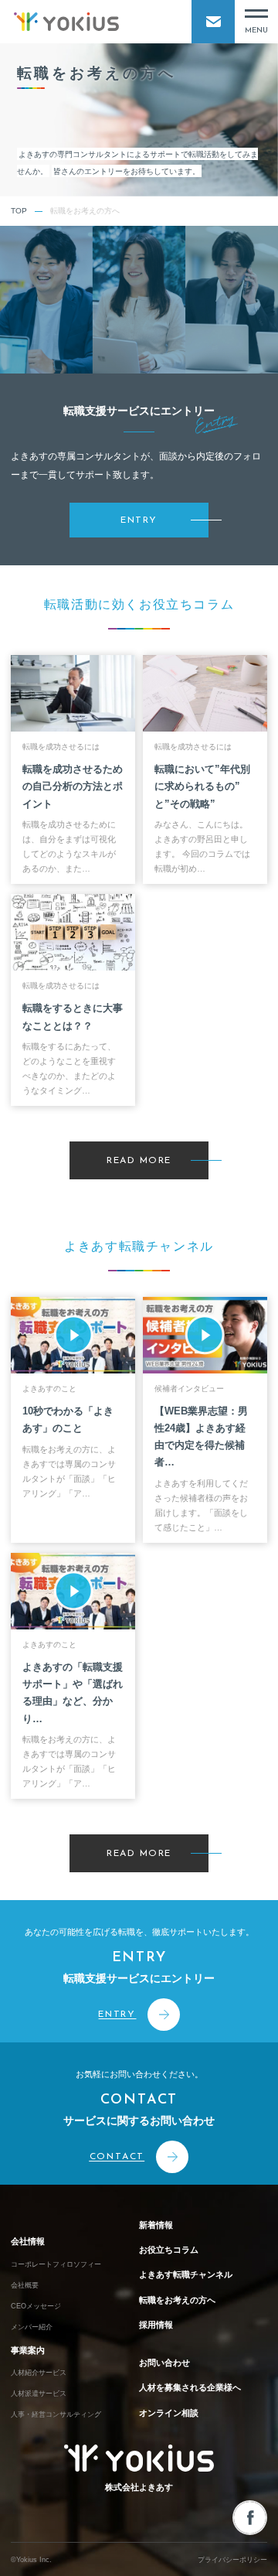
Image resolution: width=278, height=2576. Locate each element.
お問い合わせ (164, 2363)
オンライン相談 (169, 2413)
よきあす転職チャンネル (186, 2274)
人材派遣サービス (39, 2393)
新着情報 (156, 2225)
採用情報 (156, 2325)
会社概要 (25, 2285)
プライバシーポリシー (232, 2560)
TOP (19, 211)
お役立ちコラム (169, 2250)
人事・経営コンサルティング (56, 2414)
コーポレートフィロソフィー (56, 2264)
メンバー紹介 (32, 2327)
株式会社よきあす (139, 2487)
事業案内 (28, 2350)
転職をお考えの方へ (177, 2300)
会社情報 (28, 2241)
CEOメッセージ (36, 2306)
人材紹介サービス (39, 2373)
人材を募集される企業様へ (190, 2387)
